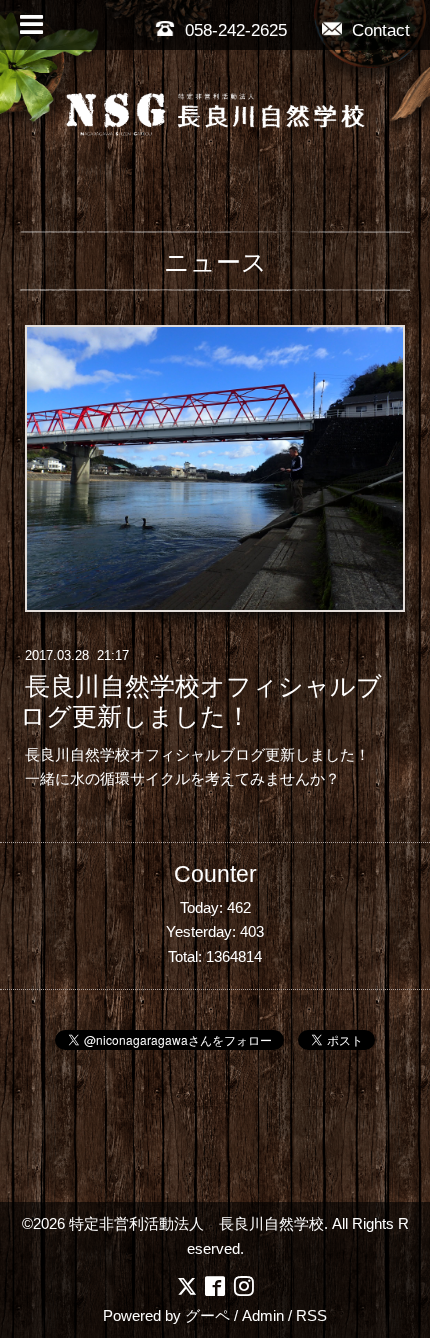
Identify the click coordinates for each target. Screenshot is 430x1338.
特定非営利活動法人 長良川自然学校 (196, 1223)
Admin (263, 1315)
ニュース (215, 262)
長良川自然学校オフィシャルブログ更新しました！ (201, 702)
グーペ (207, 1315)
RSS (311, 1315)
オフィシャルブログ (197, 754)
